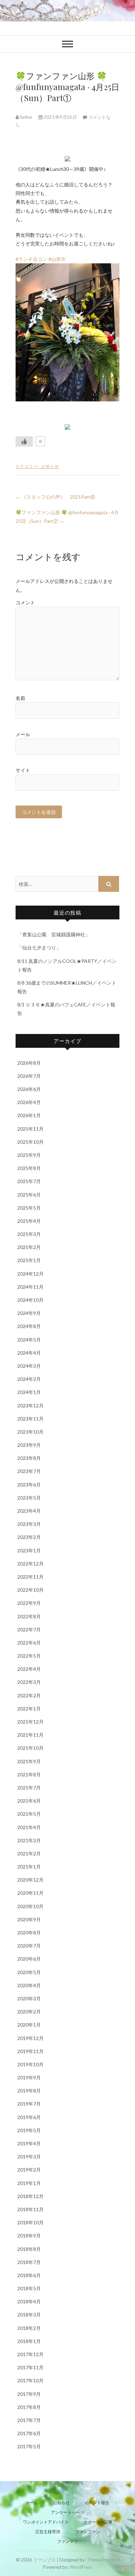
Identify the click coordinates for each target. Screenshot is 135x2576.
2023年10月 (30, 1432)
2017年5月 (29, 2446)
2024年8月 (29, 1326)
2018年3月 (29, 2315)
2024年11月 (30, 1287)
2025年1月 (29, 1260)
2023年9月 (29, 1445)
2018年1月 (29, 2341)
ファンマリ (67, 2541)
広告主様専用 (48, 2532)
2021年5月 (29, 1814)
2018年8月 (29, 2249)
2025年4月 (29, 1221)
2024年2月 (29, 1379)
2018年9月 (29, 2236)
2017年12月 (30, 2354)
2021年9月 (29, 1761)
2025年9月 (29, 1155)
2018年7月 (29, 2262)
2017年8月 (29, 2407)
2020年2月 (29, 2012)
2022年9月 (29, 1603)
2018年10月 (30, 2222)
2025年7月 (29, 1181)
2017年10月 (30, 2380)
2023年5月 (29, 1498)
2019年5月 (29, 2130)
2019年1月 (29, 2183)
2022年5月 (29, 1656)
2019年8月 (29, 2091)
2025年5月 (29, 1208)
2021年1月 (29, 1867)
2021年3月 (29, 1840)
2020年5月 (29, 1972)
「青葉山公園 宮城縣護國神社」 (54, 934)
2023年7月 (29, 1471)
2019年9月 (29, 2077)
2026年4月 (29, 1102)
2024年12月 (30, 1274)
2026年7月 (29, 1076)
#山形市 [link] (57, 259)
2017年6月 (29, 2433)
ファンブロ (44, 2560)
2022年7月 (29, 1629)
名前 (20, 698)
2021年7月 (29, 1788)
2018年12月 (30, 2196)
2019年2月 (29, 2170)
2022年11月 (30, 1577)
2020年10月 (30, 1906)
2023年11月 (30, 1419)
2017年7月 (29, 2420)
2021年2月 (29, 1853)
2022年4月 (29, 1669)
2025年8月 (29, 1168)
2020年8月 (29, 1933)
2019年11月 (30, 2051)
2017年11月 (30, 2367)
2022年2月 (29, 1695)
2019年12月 (30, 2038)
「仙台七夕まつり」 (39, 948)
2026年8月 (29, 1063)
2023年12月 (30, 1406)
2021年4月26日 (60, 117)
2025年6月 (29, 1195)
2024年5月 (29, 1340)
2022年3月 (29, 1682)
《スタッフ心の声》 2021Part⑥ (55, 497)
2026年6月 (29, 1089)
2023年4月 (29, 1511)
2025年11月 (30, 1129)
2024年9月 (29, 1313)
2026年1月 (29, 1115)
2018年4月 (29, 2301)
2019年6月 (29, 2117)
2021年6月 (29, 1801)
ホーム (32, 2503)
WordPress (81, 2567)
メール (23, 734)
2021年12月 (30, 1722)
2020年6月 (29, 1959)
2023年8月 (29, 1458)
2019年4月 (29, 2143)
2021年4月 (29, 1827)
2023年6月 (29, 1485)
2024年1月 (29, 1392)
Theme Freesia (102, 2560)
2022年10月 (30, 1590)
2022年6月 (29, 1643)
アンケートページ (67, 2512)
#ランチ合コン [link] (31, 259)
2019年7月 (29, 2104)
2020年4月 (29, 1985)
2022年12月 (30, 1564)
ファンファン (88, 2532)
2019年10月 (30, 2064)
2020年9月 (29, 1919)
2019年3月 (29, 2157)
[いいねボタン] (24, 441)
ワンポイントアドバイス (46, 2522)
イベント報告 (97, 2503)
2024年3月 (29, 1366)
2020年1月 (29, 2025)
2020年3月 (29, 1998)
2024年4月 (29, 1353)
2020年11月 (30, 1893)
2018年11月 (30, 2209)
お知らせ (50, 466)
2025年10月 (30, 1142)
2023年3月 (29, 1524)
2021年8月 (29, 1774)
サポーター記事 (98, 2522)
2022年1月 (29, 1709)
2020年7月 (29, 1946)
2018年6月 (29, 2275)
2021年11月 (30, 1735)
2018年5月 (29, 2288)
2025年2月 (29, 1247)
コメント (25, 602)
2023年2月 (29, 1537)
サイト (23, 770)
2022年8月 (29, 1616)
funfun (26, 117)
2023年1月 (29, 1550)
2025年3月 (29, 1234)
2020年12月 (30, 1880)
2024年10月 (30, 1300)
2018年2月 (29, 2328)
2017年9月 (29, 2394)
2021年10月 (30, 1748)
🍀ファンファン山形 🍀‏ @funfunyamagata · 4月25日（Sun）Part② (67, 517)
